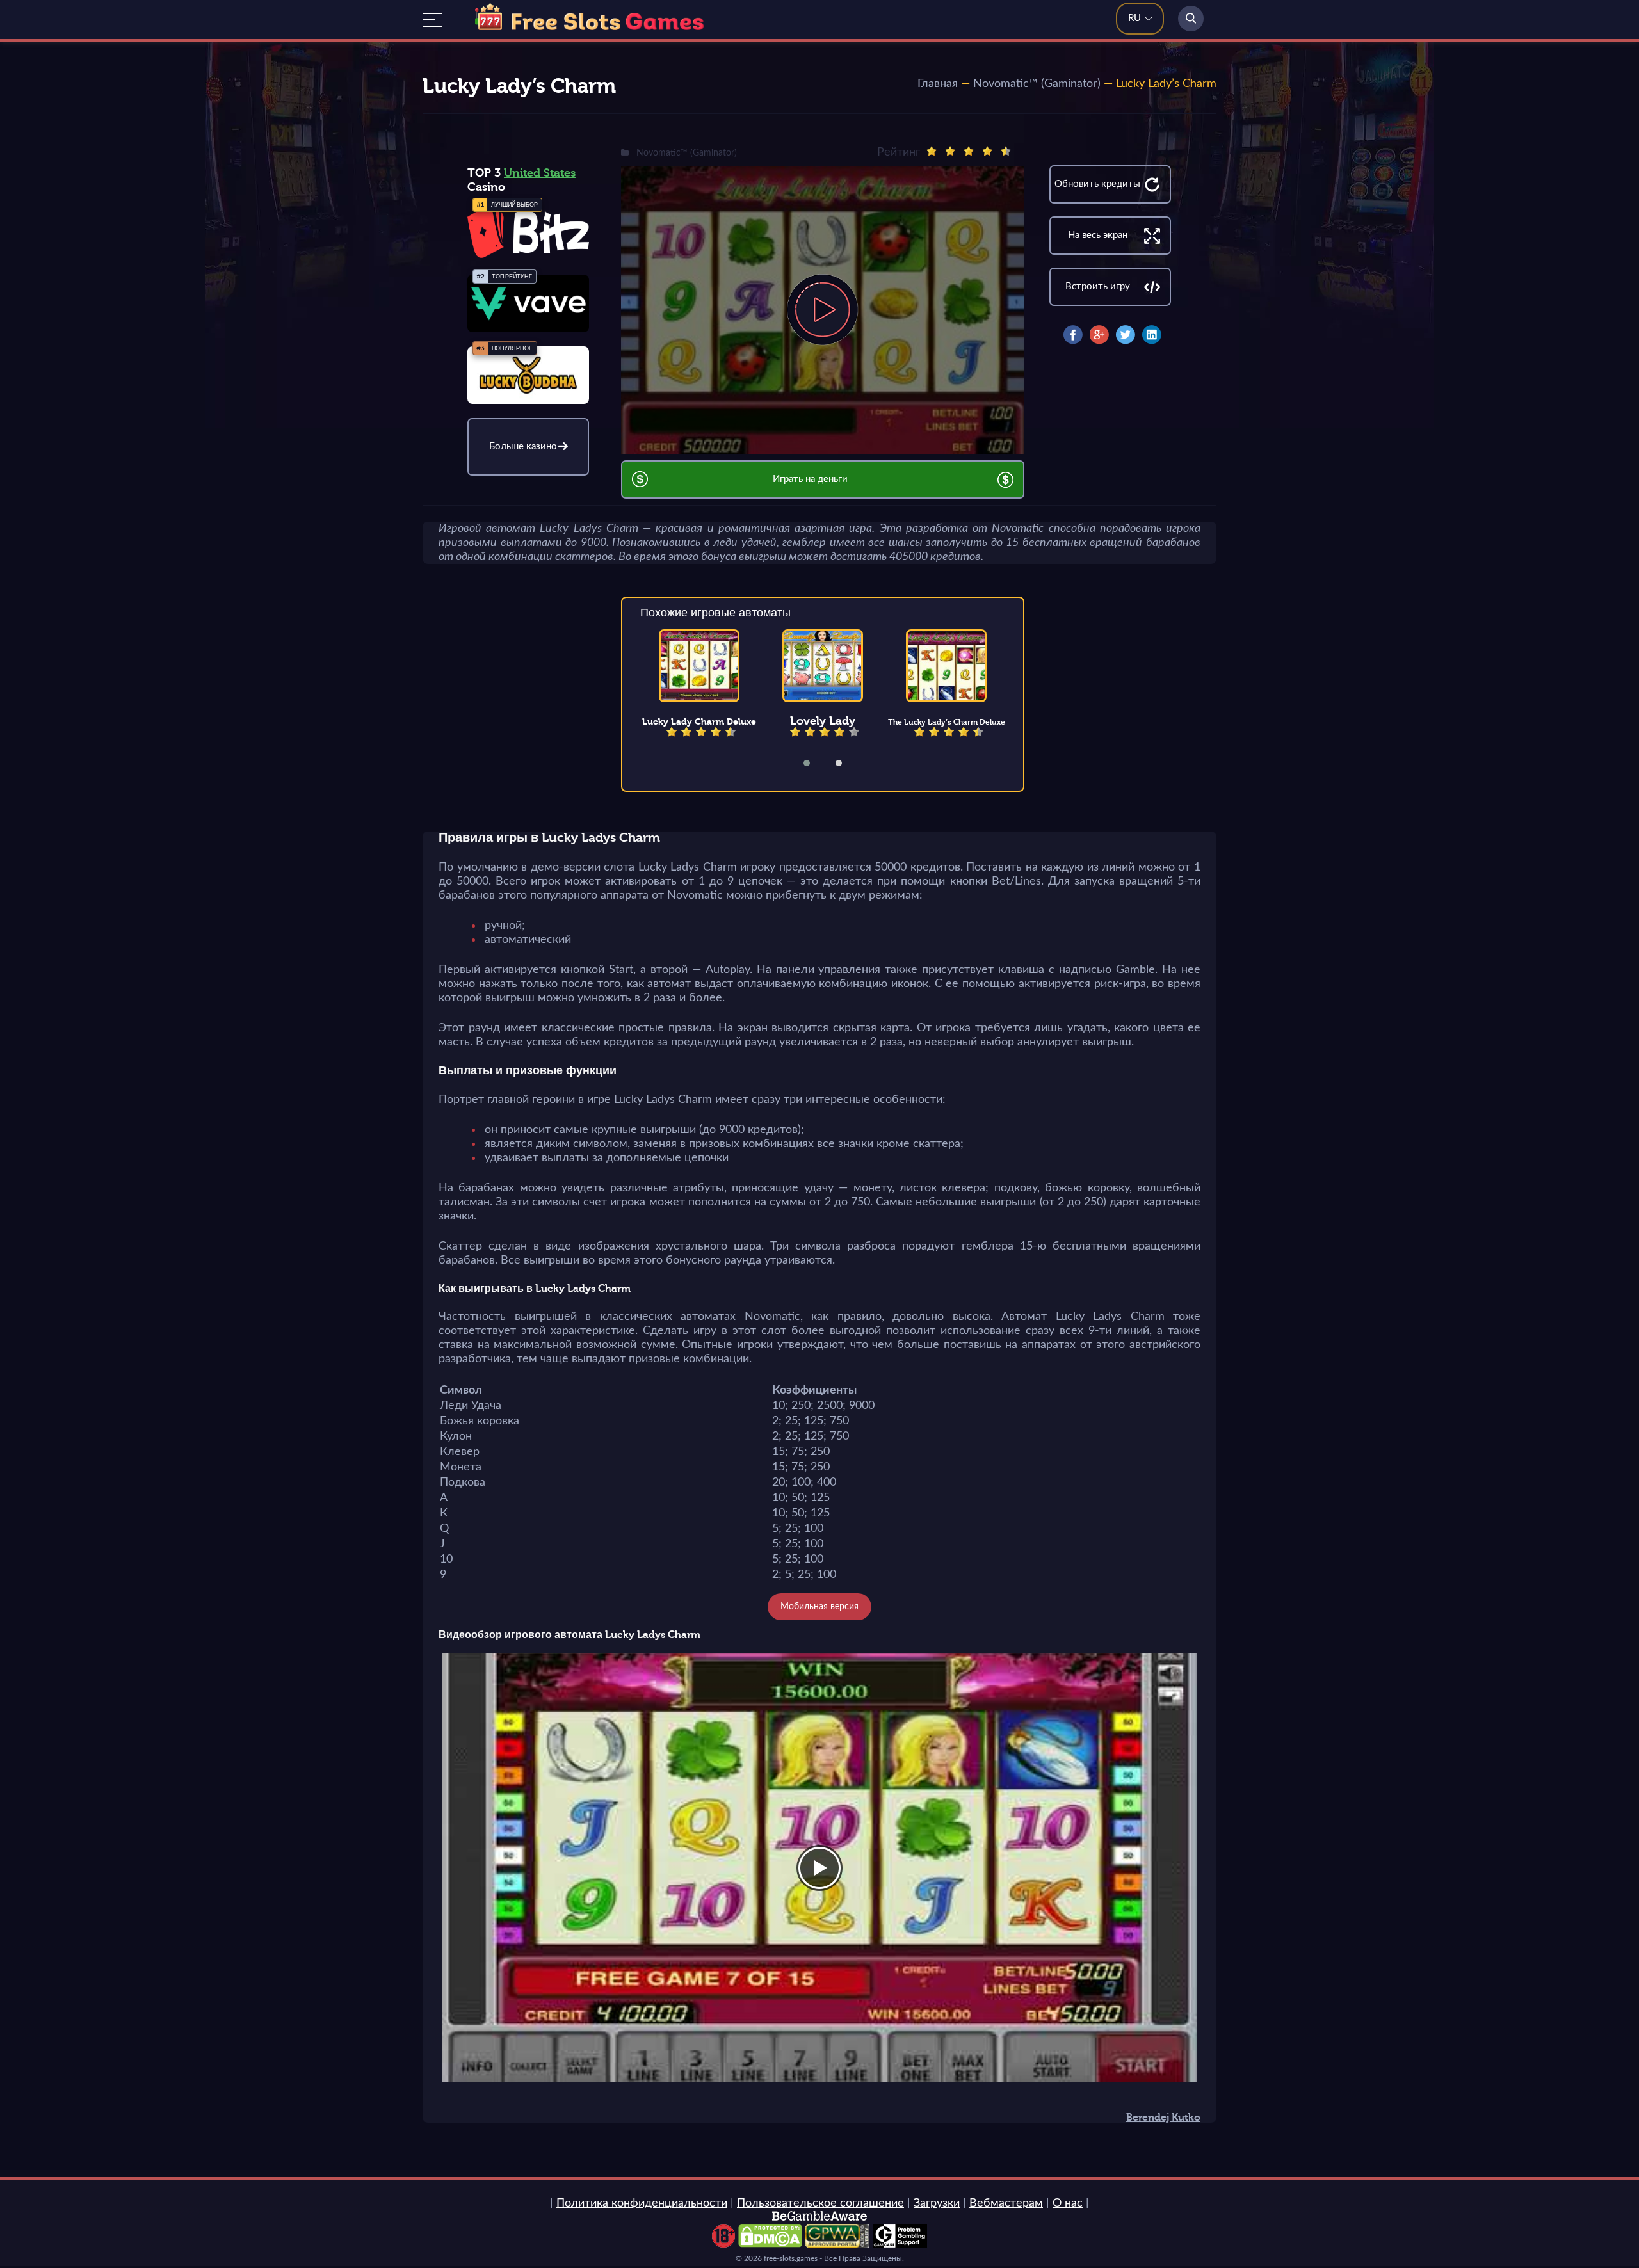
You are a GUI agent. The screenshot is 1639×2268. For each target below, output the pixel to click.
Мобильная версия (819, 1607)
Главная (938, 84)
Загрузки (937, 2203)
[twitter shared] (1126, 335)
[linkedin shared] (1152, 335)
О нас (1068, 2203)
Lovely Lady (823, 721)
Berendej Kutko (1163, 2118)
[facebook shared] (1073, 335)
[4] (987, 151)
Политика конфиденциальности (642, 2203)
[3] (969, 151)
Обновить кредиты (1097, 184)
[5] (1006, 151)
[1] (932, 151)
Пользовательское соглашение (820, 2203)
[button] (815, 763)
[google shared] (1099, 335)
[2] (950, 151)
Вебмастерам (1006, 2203)
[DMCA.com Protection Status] (770, 2244)
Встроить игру (1098, 286)
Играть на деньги (810, 479)
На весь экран (1098, 235)
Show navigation (432, 20)
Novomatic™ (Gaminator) (1037, 84)
